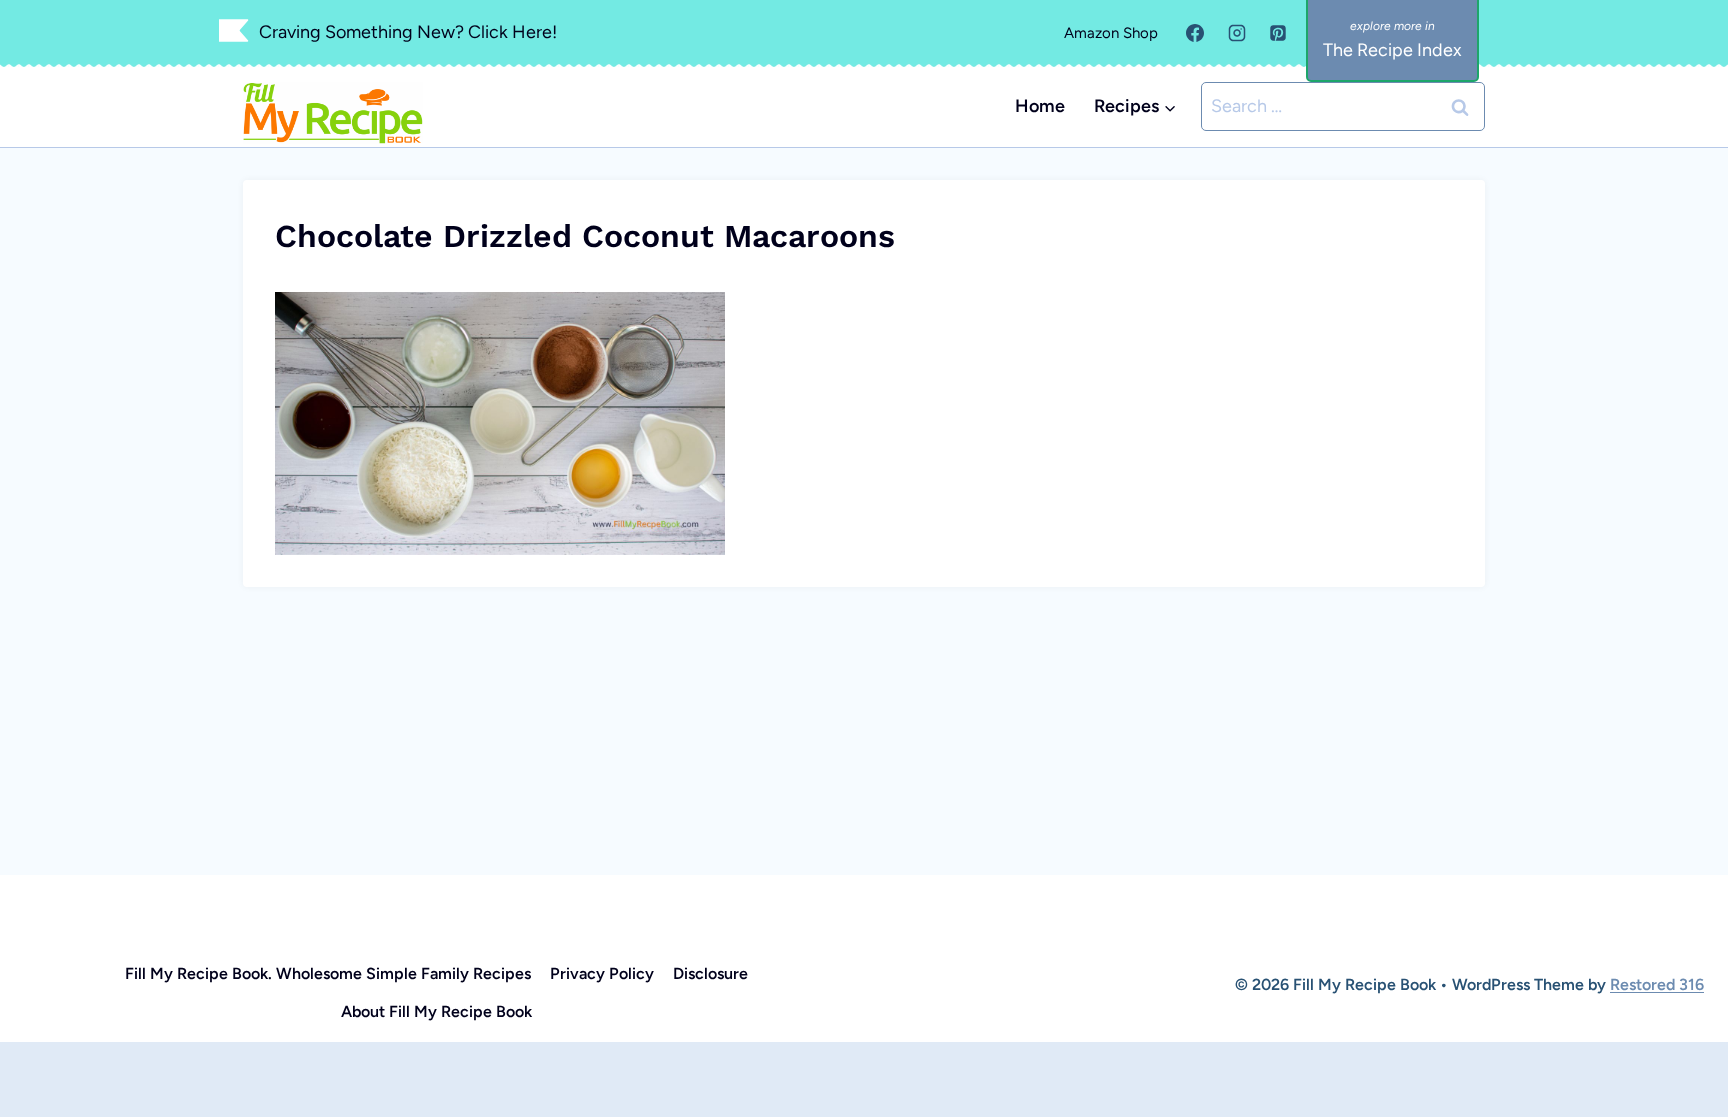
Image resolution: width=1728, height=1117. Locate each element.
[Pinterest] (1278, 33)
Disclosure (710, 973)
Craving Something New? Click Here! (408, 32)
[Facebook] (1195, 33)
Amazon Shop (1111, 33)
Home (1040, 106)
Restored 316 (1657, 984)
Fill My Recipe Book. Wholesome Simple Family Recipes (328, 973)
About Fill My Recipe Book (436, 1011)
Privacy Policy (602, 973)
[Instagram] (1237, 33)
